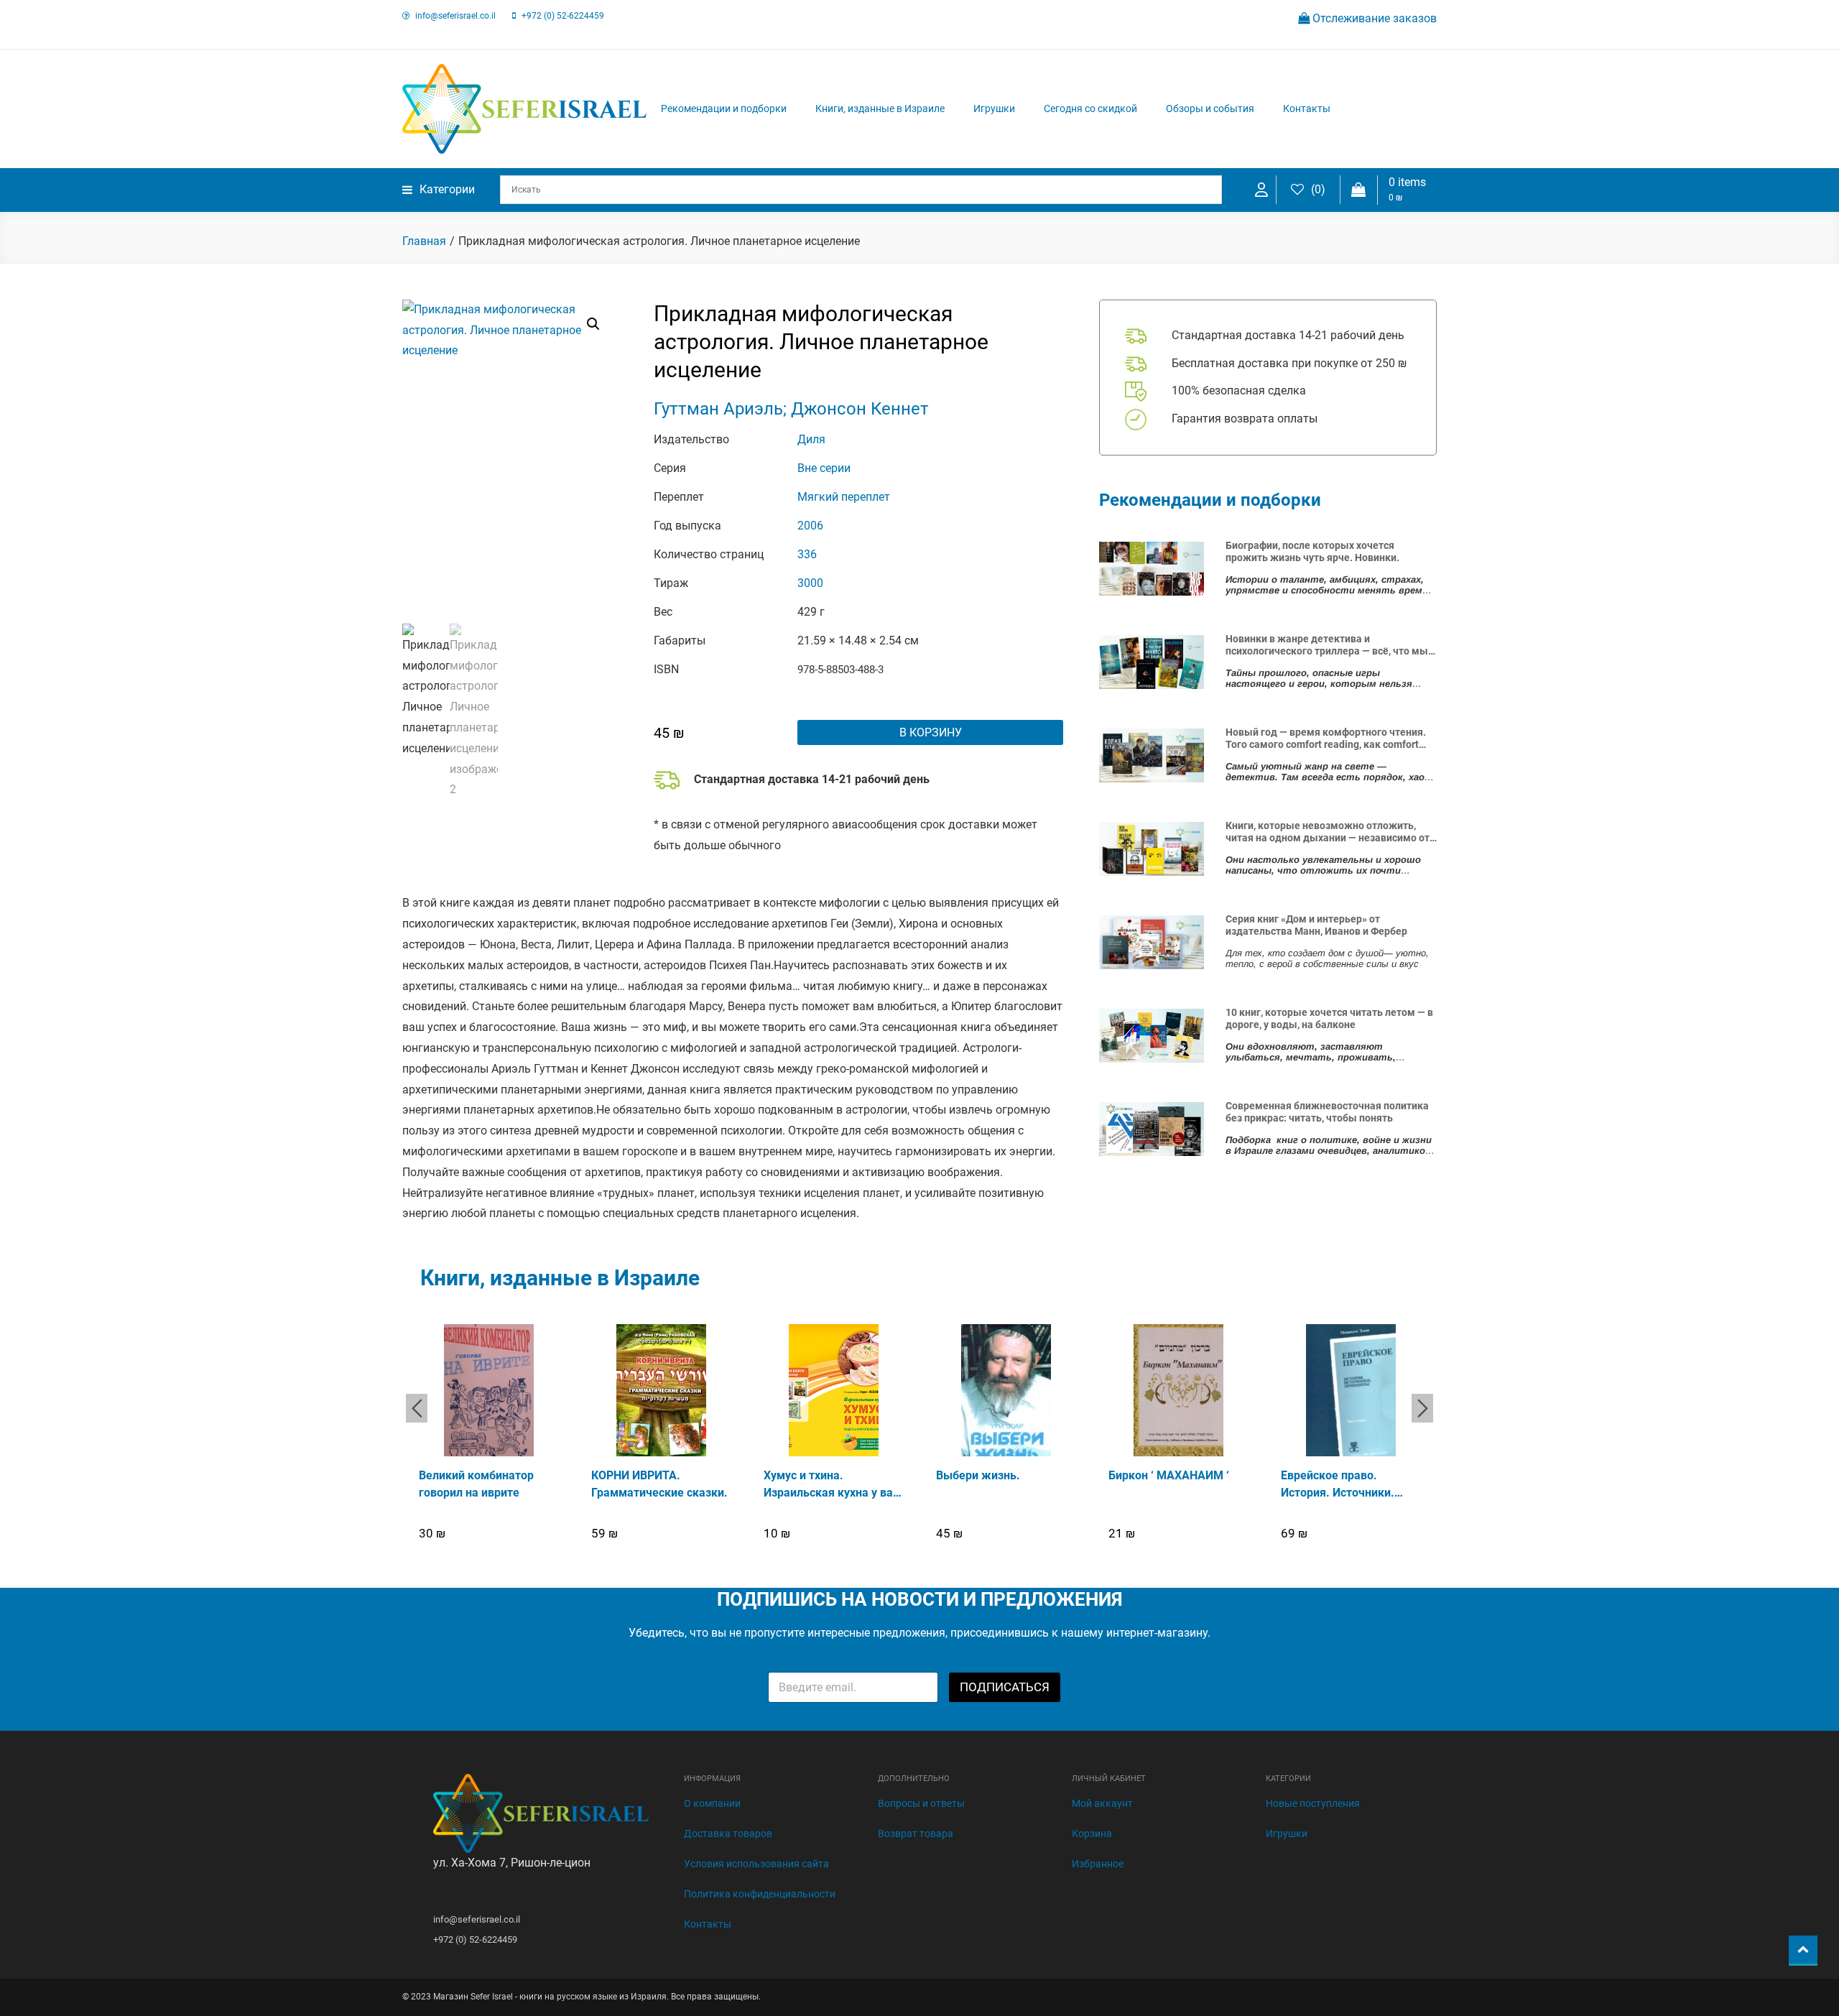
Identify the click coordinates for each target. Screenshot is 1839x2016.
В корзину (931, 732)
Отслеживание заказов (1373, 18)
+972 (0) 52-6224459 (563, 16)
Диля (811, 439)
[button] (593, 324)
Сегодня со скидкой (1090, 108)
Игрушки (994, 108)
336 (807, 554)
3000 (810, 583)
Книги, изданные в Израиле (880, 108)
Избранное (1098, 1864)
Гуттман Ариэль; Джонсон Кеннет (791, 409)
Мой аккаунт (1102, 1803)
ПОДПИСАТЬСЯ (1005, 1687)
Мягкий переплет (844, 497)
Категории (447, 189)
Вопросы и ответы (921, 1803)
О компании (712, 1803)
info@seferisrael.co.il (455, 16)
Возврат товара (916, 1834)
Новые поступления (1313, 1803)
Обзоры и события (1210, 108)
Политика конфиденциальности (760, 1894)
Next (1422, 1408)
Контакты (1307, 108)
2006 (810, 526)
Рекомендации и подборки (724, 108)
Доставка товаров (728, 1834)
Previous (417, 1408)
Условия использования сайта (756, 1864)
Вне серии (824, 468)
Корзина (1092, 1834)
